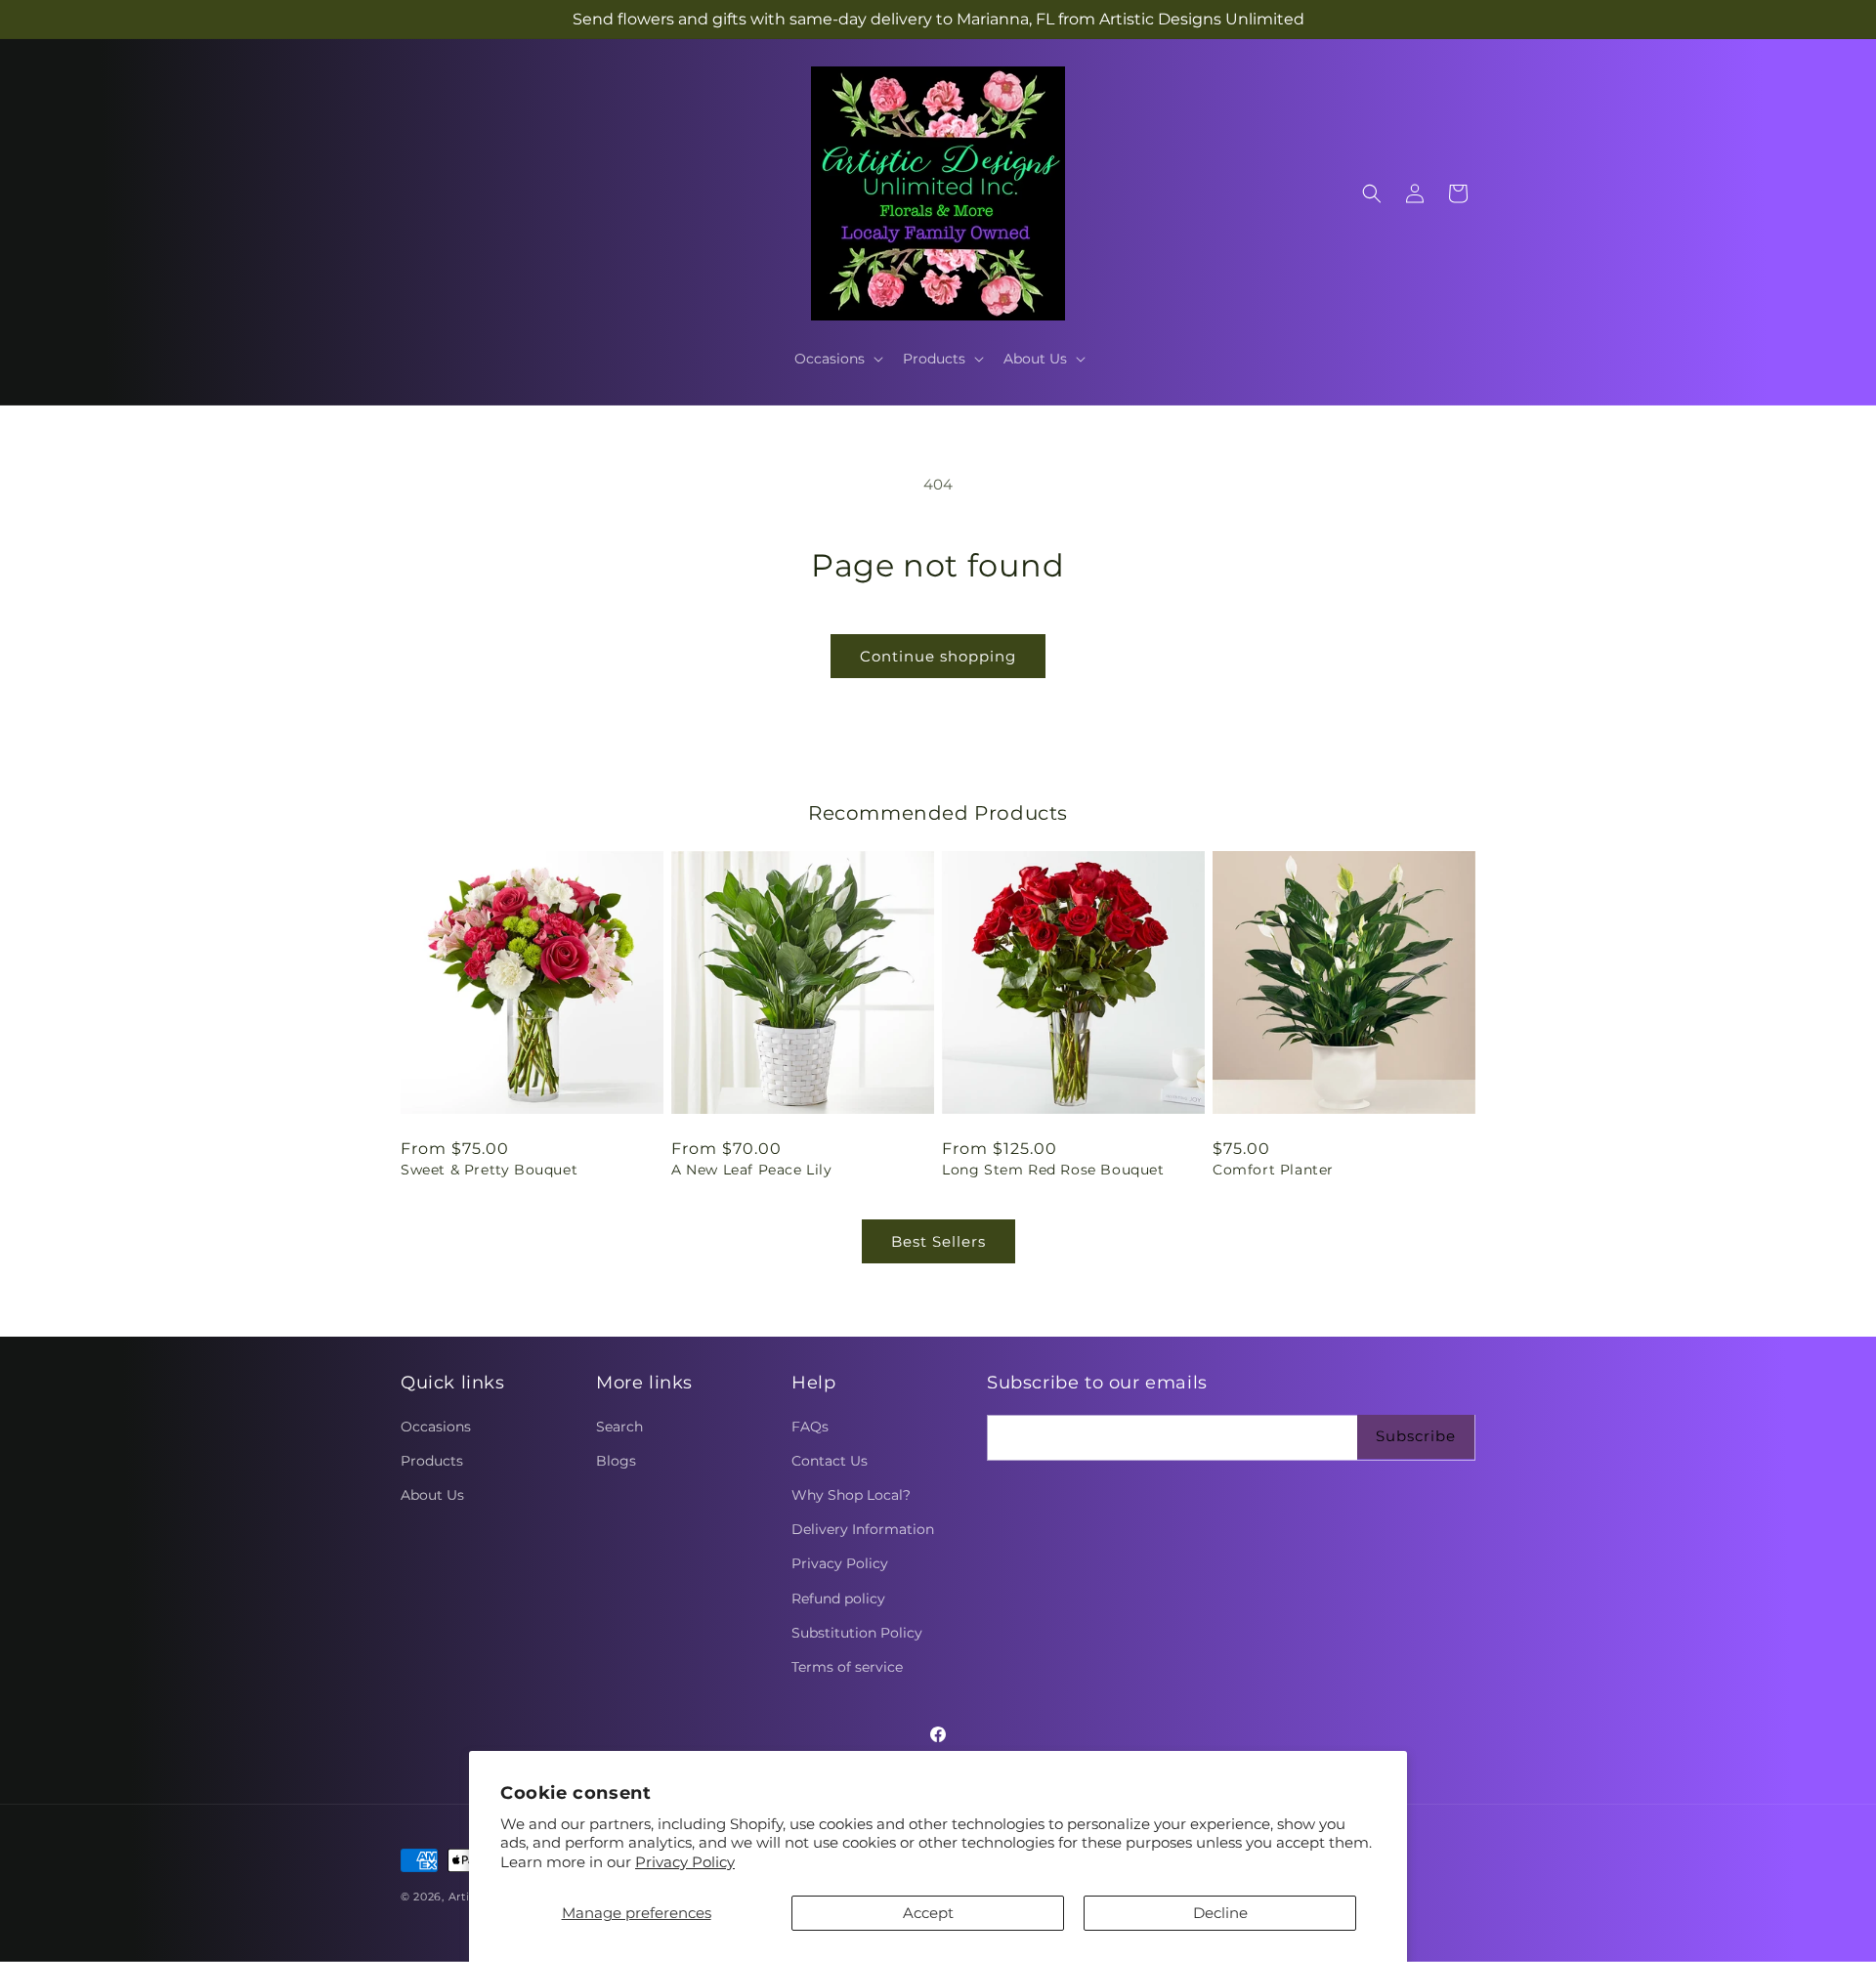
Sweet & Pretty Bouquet (489, 1170)
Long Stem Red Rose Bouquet (1053, 1170)
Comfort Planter (1273, 1170)
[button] (837, 359)
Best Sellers (938, 1241)
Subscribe (1416, 1436)
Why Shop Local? (851, 1495)
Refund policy (838, 1599)
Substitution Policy (857, 1633)
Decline (1220, 1913)
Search (619, 1427)
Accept (928, 1913)
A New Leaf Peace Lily (752, 1170)
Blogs (616, 1461)
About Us (432, 1495)
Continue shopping (938, 656)
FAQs (810, 1427)
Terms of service (847, 1667)
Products (432, 1461)
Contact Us (830, 1461)
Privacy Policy (685, 1862)
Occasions (436, 1427)
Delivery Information (863, 1529)
